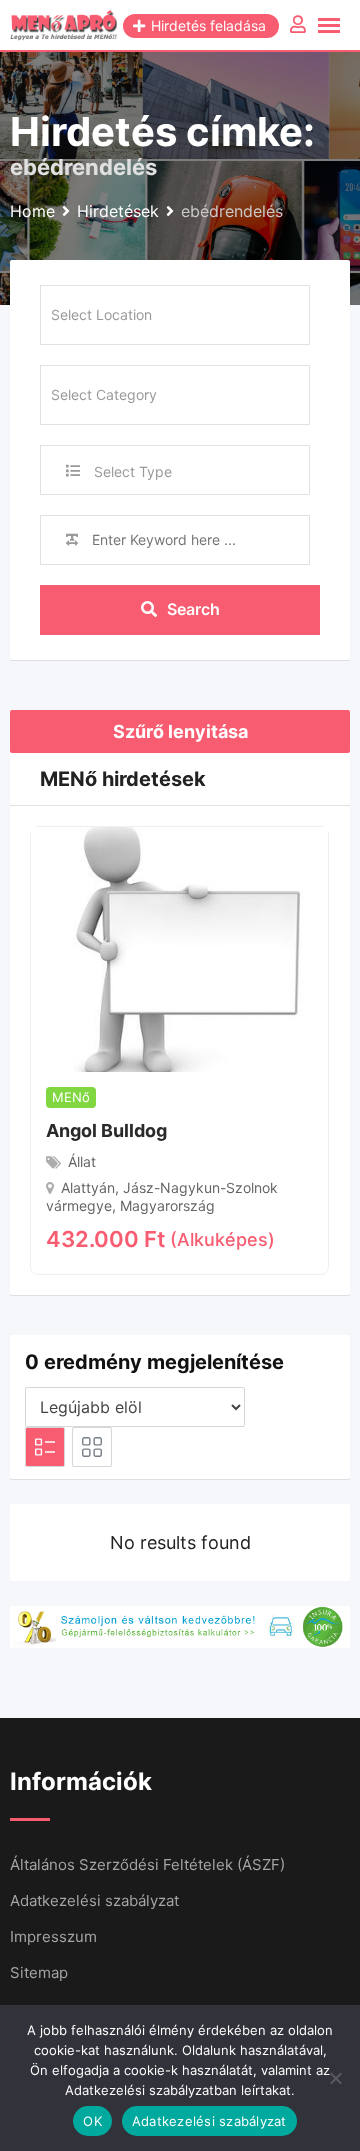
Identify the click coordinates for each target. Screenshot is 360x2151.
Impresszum (53, 1936)
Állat (82, 1161)
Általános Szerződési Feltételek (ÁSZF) (147, 1864)
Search (193, 609)
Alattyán (88, 1187)
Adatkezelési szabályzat (94, 1900)
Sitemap (39, 1972)
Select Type (133, 471)
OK (92, 2121)
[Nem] (335, 2078)
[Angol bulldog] (179, 948)
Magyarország (167, 1205)
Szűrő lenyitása (180, 731)
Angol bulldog (106, 1130)
